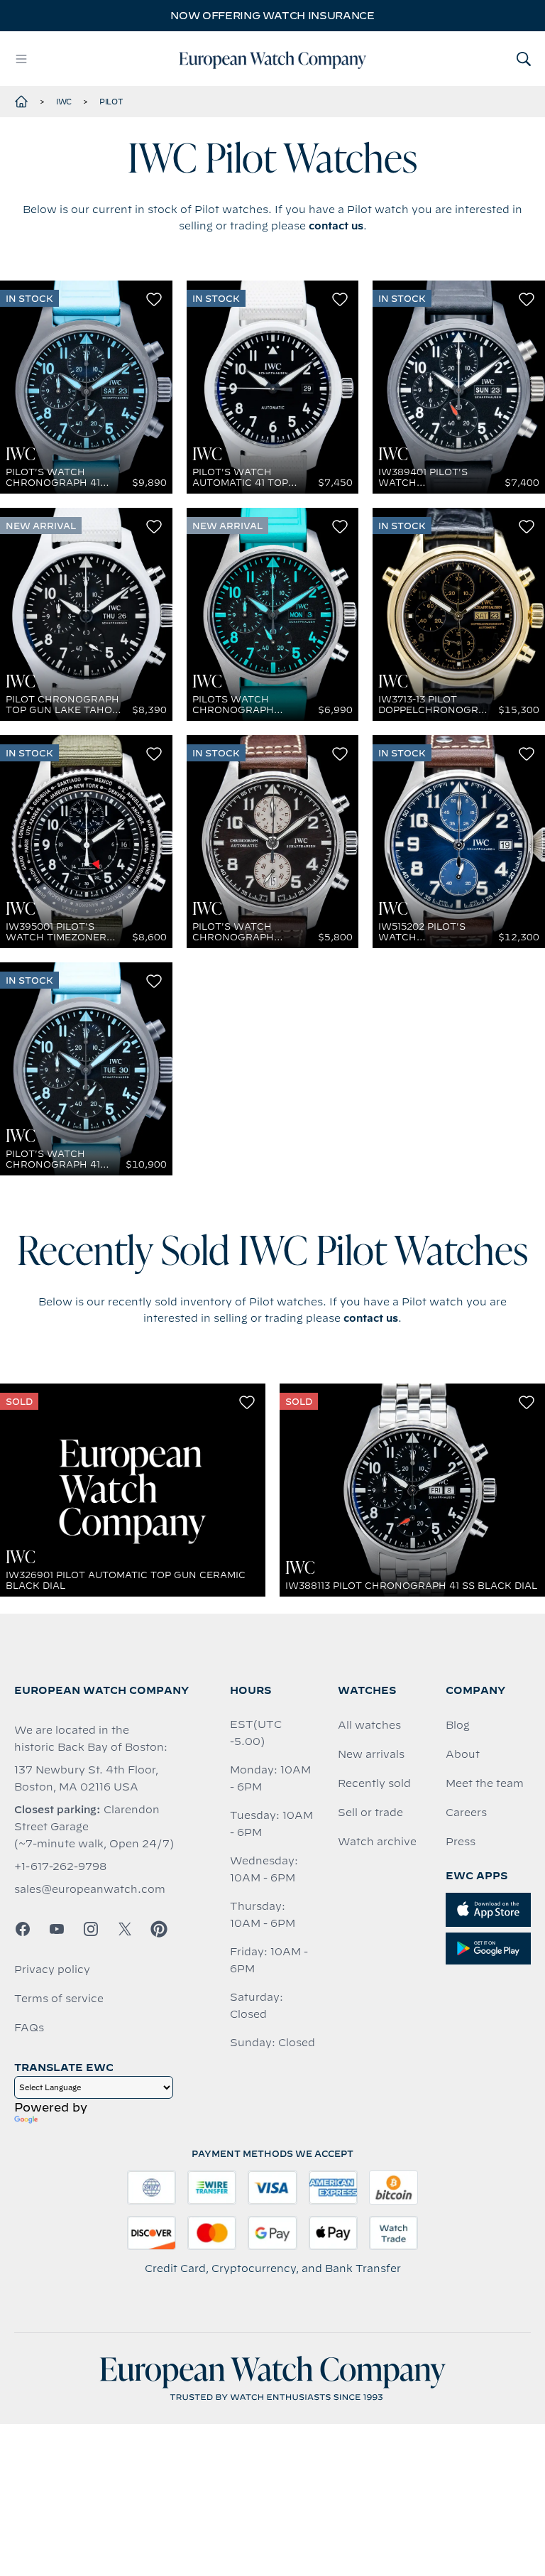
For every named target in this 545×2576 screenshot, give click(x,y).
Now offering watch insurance (272, 16)
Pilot (111, 102)
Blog (458, 1725)
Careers (466, 1813)
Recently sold (374, 1783)
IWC (64, 102)
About (463, 1754)
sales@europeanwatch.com (90, 1889)
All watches (369, 1725)
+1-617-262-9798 (60, 1866)
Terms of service (59, 1999)
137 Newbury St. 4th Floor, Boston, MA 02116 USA (86, 1778)
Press (461, 1842)
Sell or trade (370, 1813)
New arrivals (371, 1754)
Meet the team (485, 1783)
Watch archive (377, 1842)
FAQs (29, 2028)
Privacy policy (52, 1969)
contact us (336, 226)
